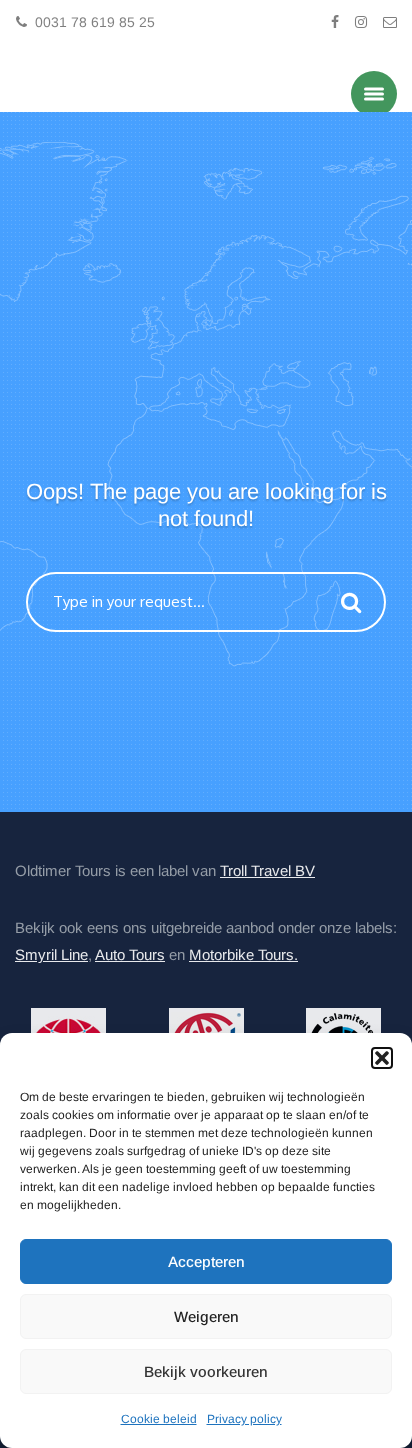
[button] (382, 1058)
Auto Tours (130, 952)
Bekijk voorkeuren (206, 1371)
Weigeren (206, 1316)
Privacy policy (244, 1419)
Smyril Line (51, 952)
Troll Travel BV (267, 868)
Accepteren (206, 1261)
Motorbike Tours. (243, 952)
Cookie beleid (159, 1419)
